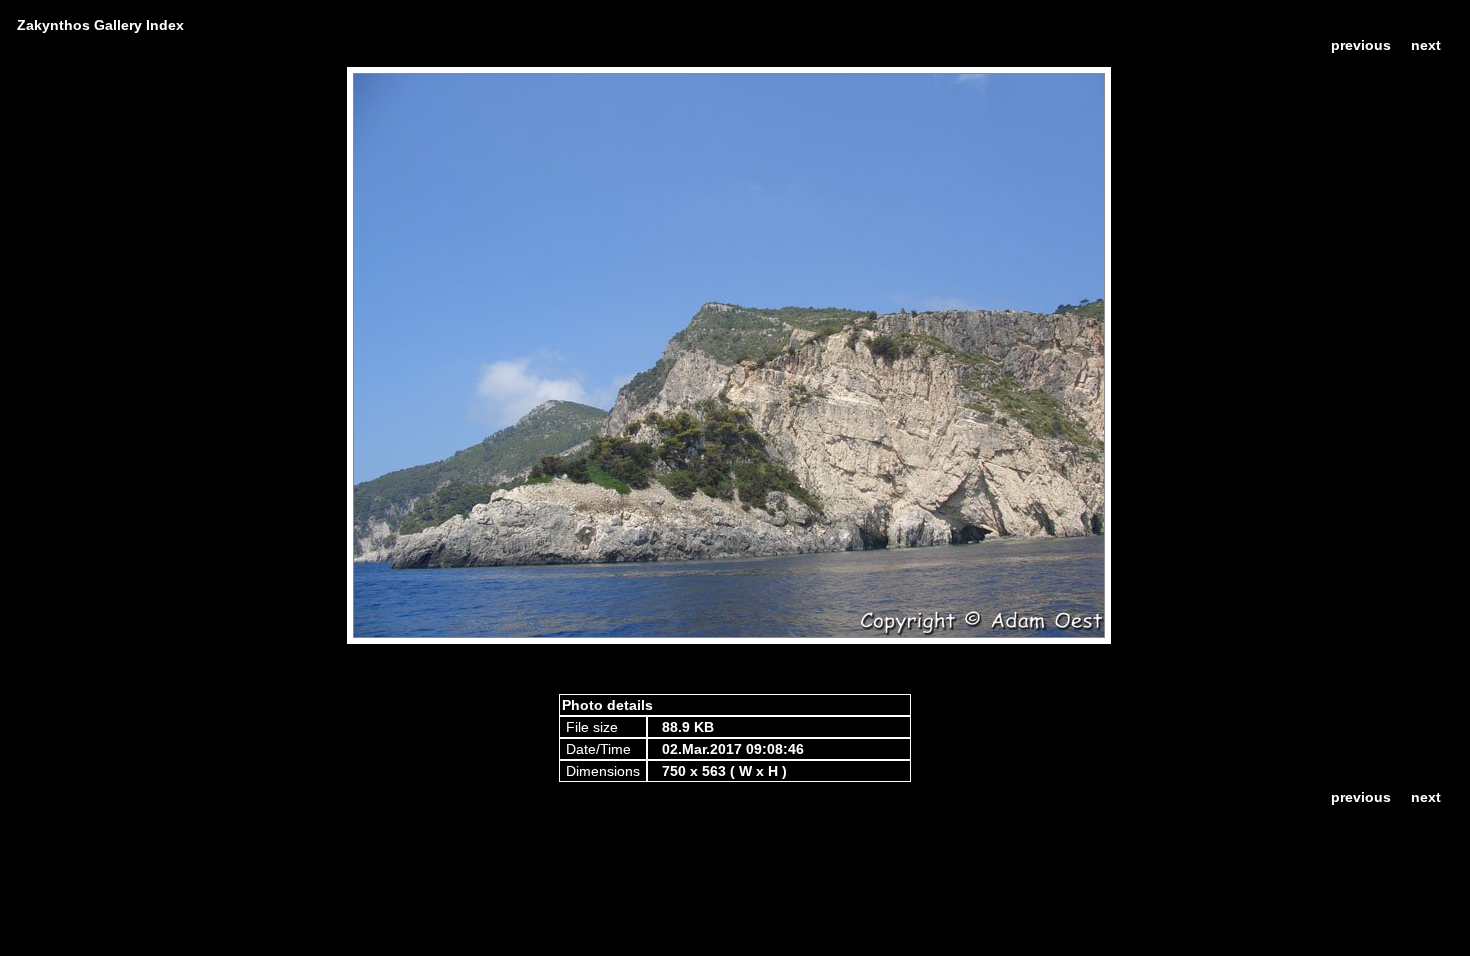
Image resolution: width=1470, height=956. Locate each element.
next (1426, 45)
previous (1361, 45)
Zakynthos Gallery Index (100, 25)
